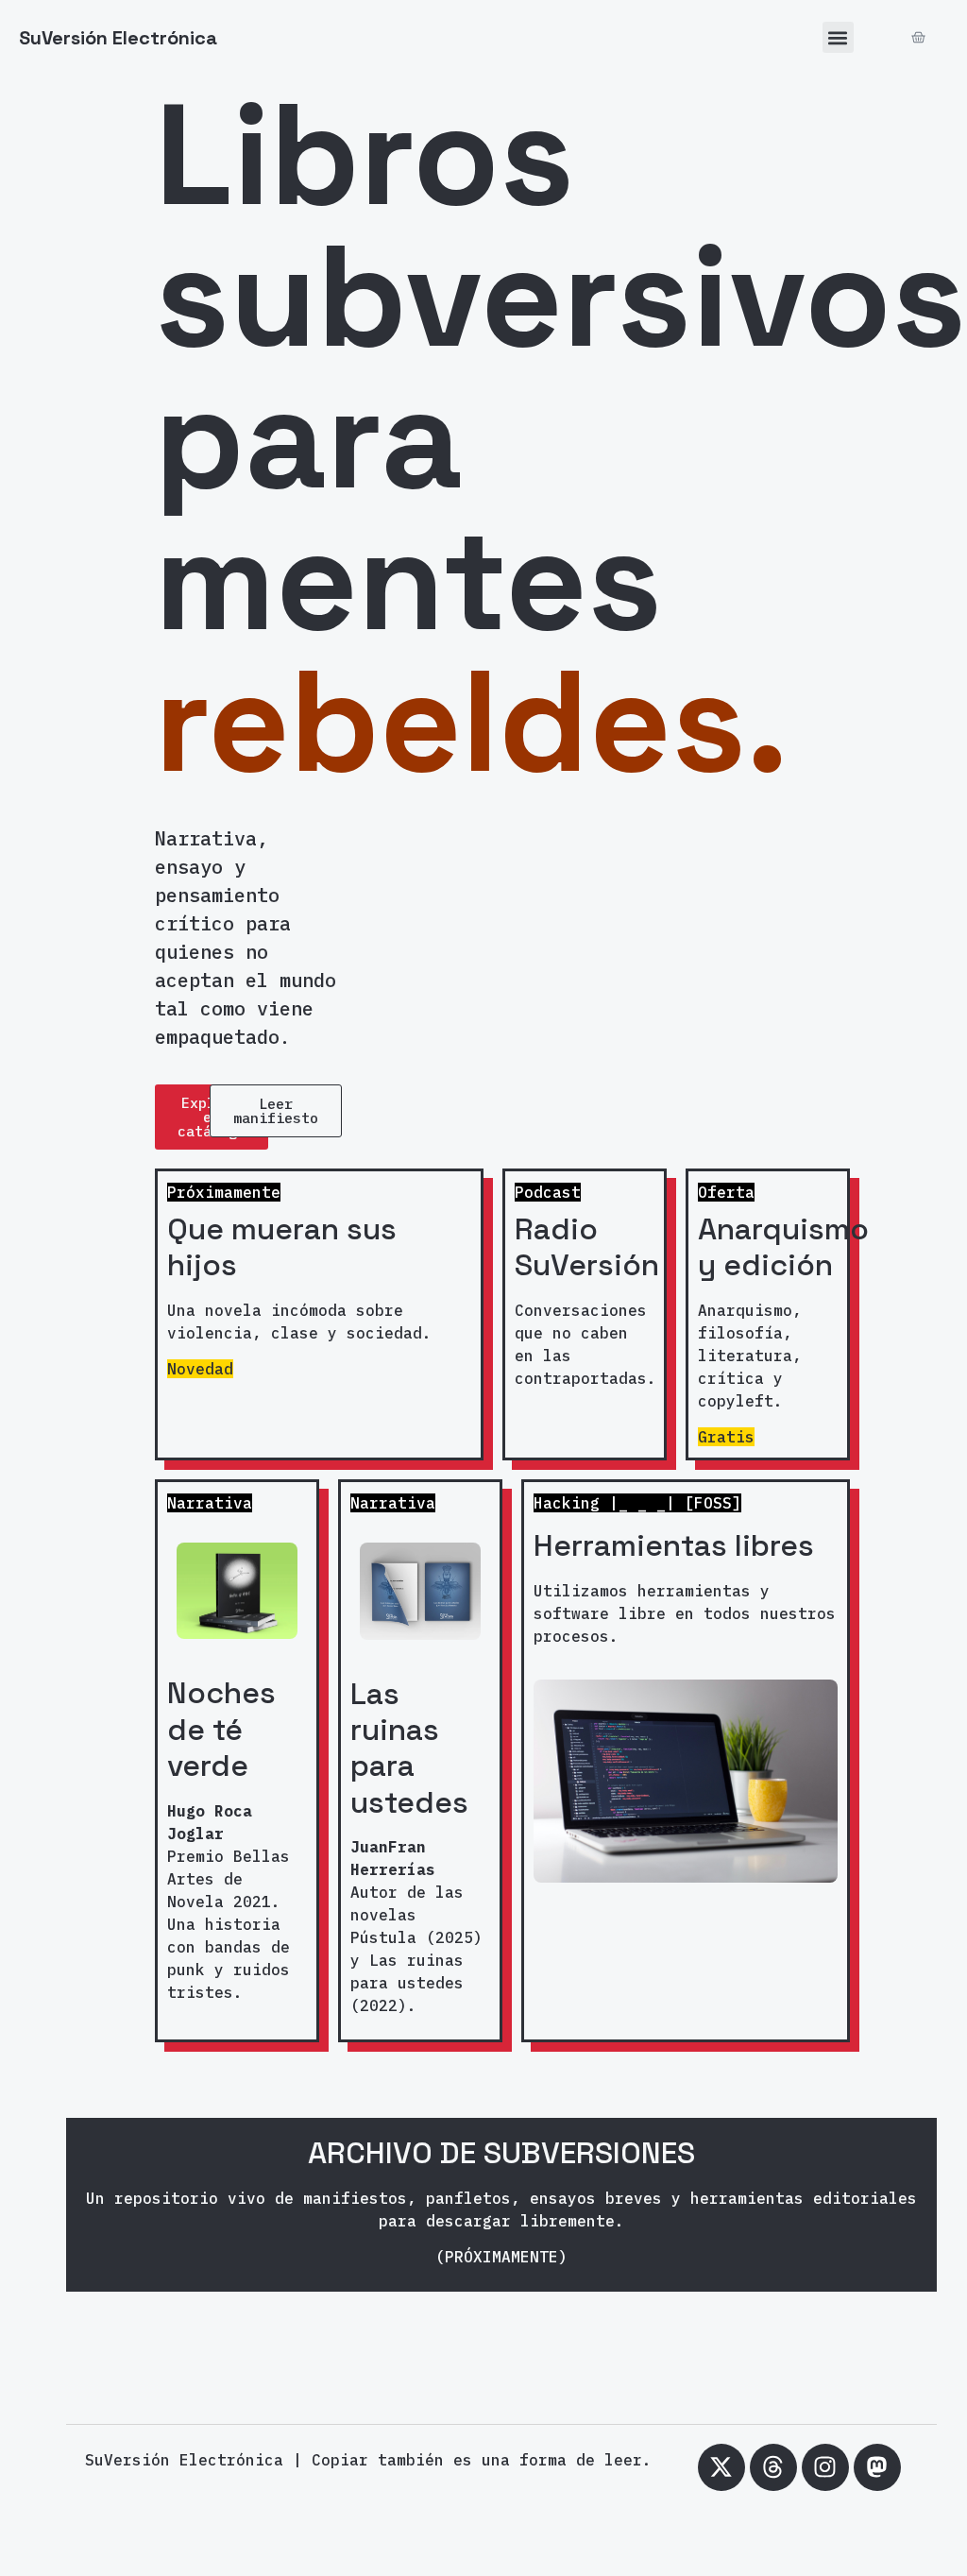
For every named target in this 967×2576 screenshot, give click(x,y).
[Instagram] (825, 2467)
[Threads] (773, 2467)
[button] (838, 37)
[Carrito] (918, 37)
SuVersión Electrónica (118, 38)
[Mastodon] (877, 2467)
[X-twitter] (721, 2467)
